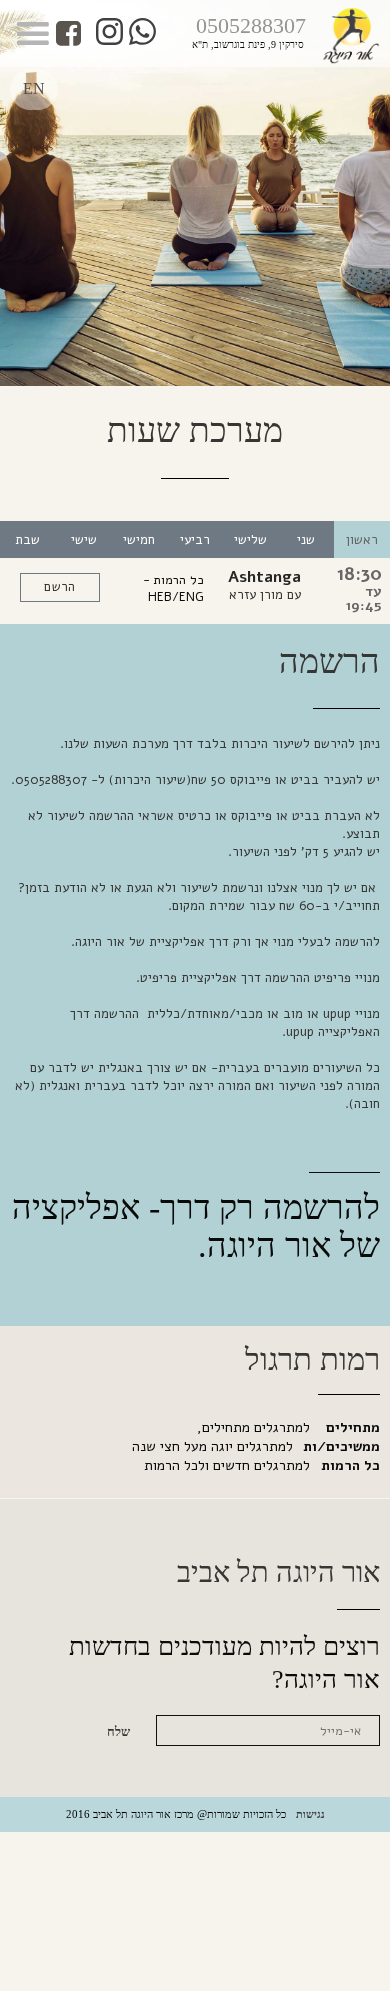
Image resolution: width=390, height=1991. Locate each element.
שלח (118, 1732)
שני (306, 540)
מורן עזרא (256, 595)
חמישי (139, 540)
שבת (27, 540)
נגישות (310, 1814)
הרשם (59, 587)
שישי (84, 540)
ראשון (362, 540)
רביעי (195, 540)
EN (34, 88)
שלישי (250, 540)
